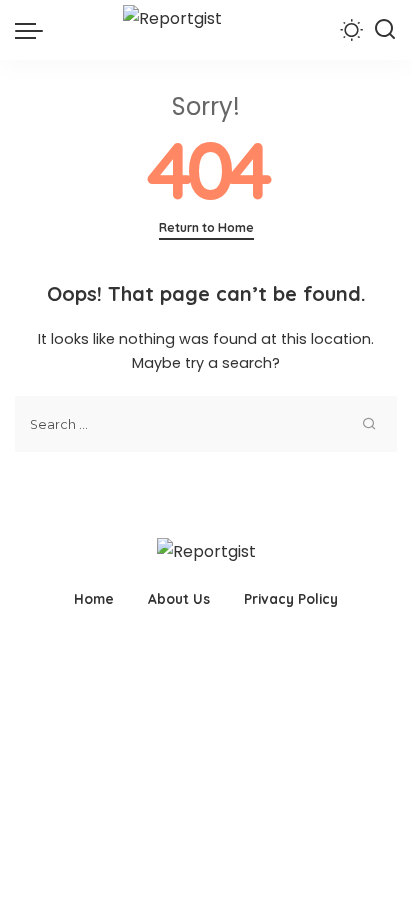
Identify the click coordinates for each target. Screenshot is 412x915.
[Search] (385, 30)
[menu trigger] (34, 30)
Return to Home (206, 227)
